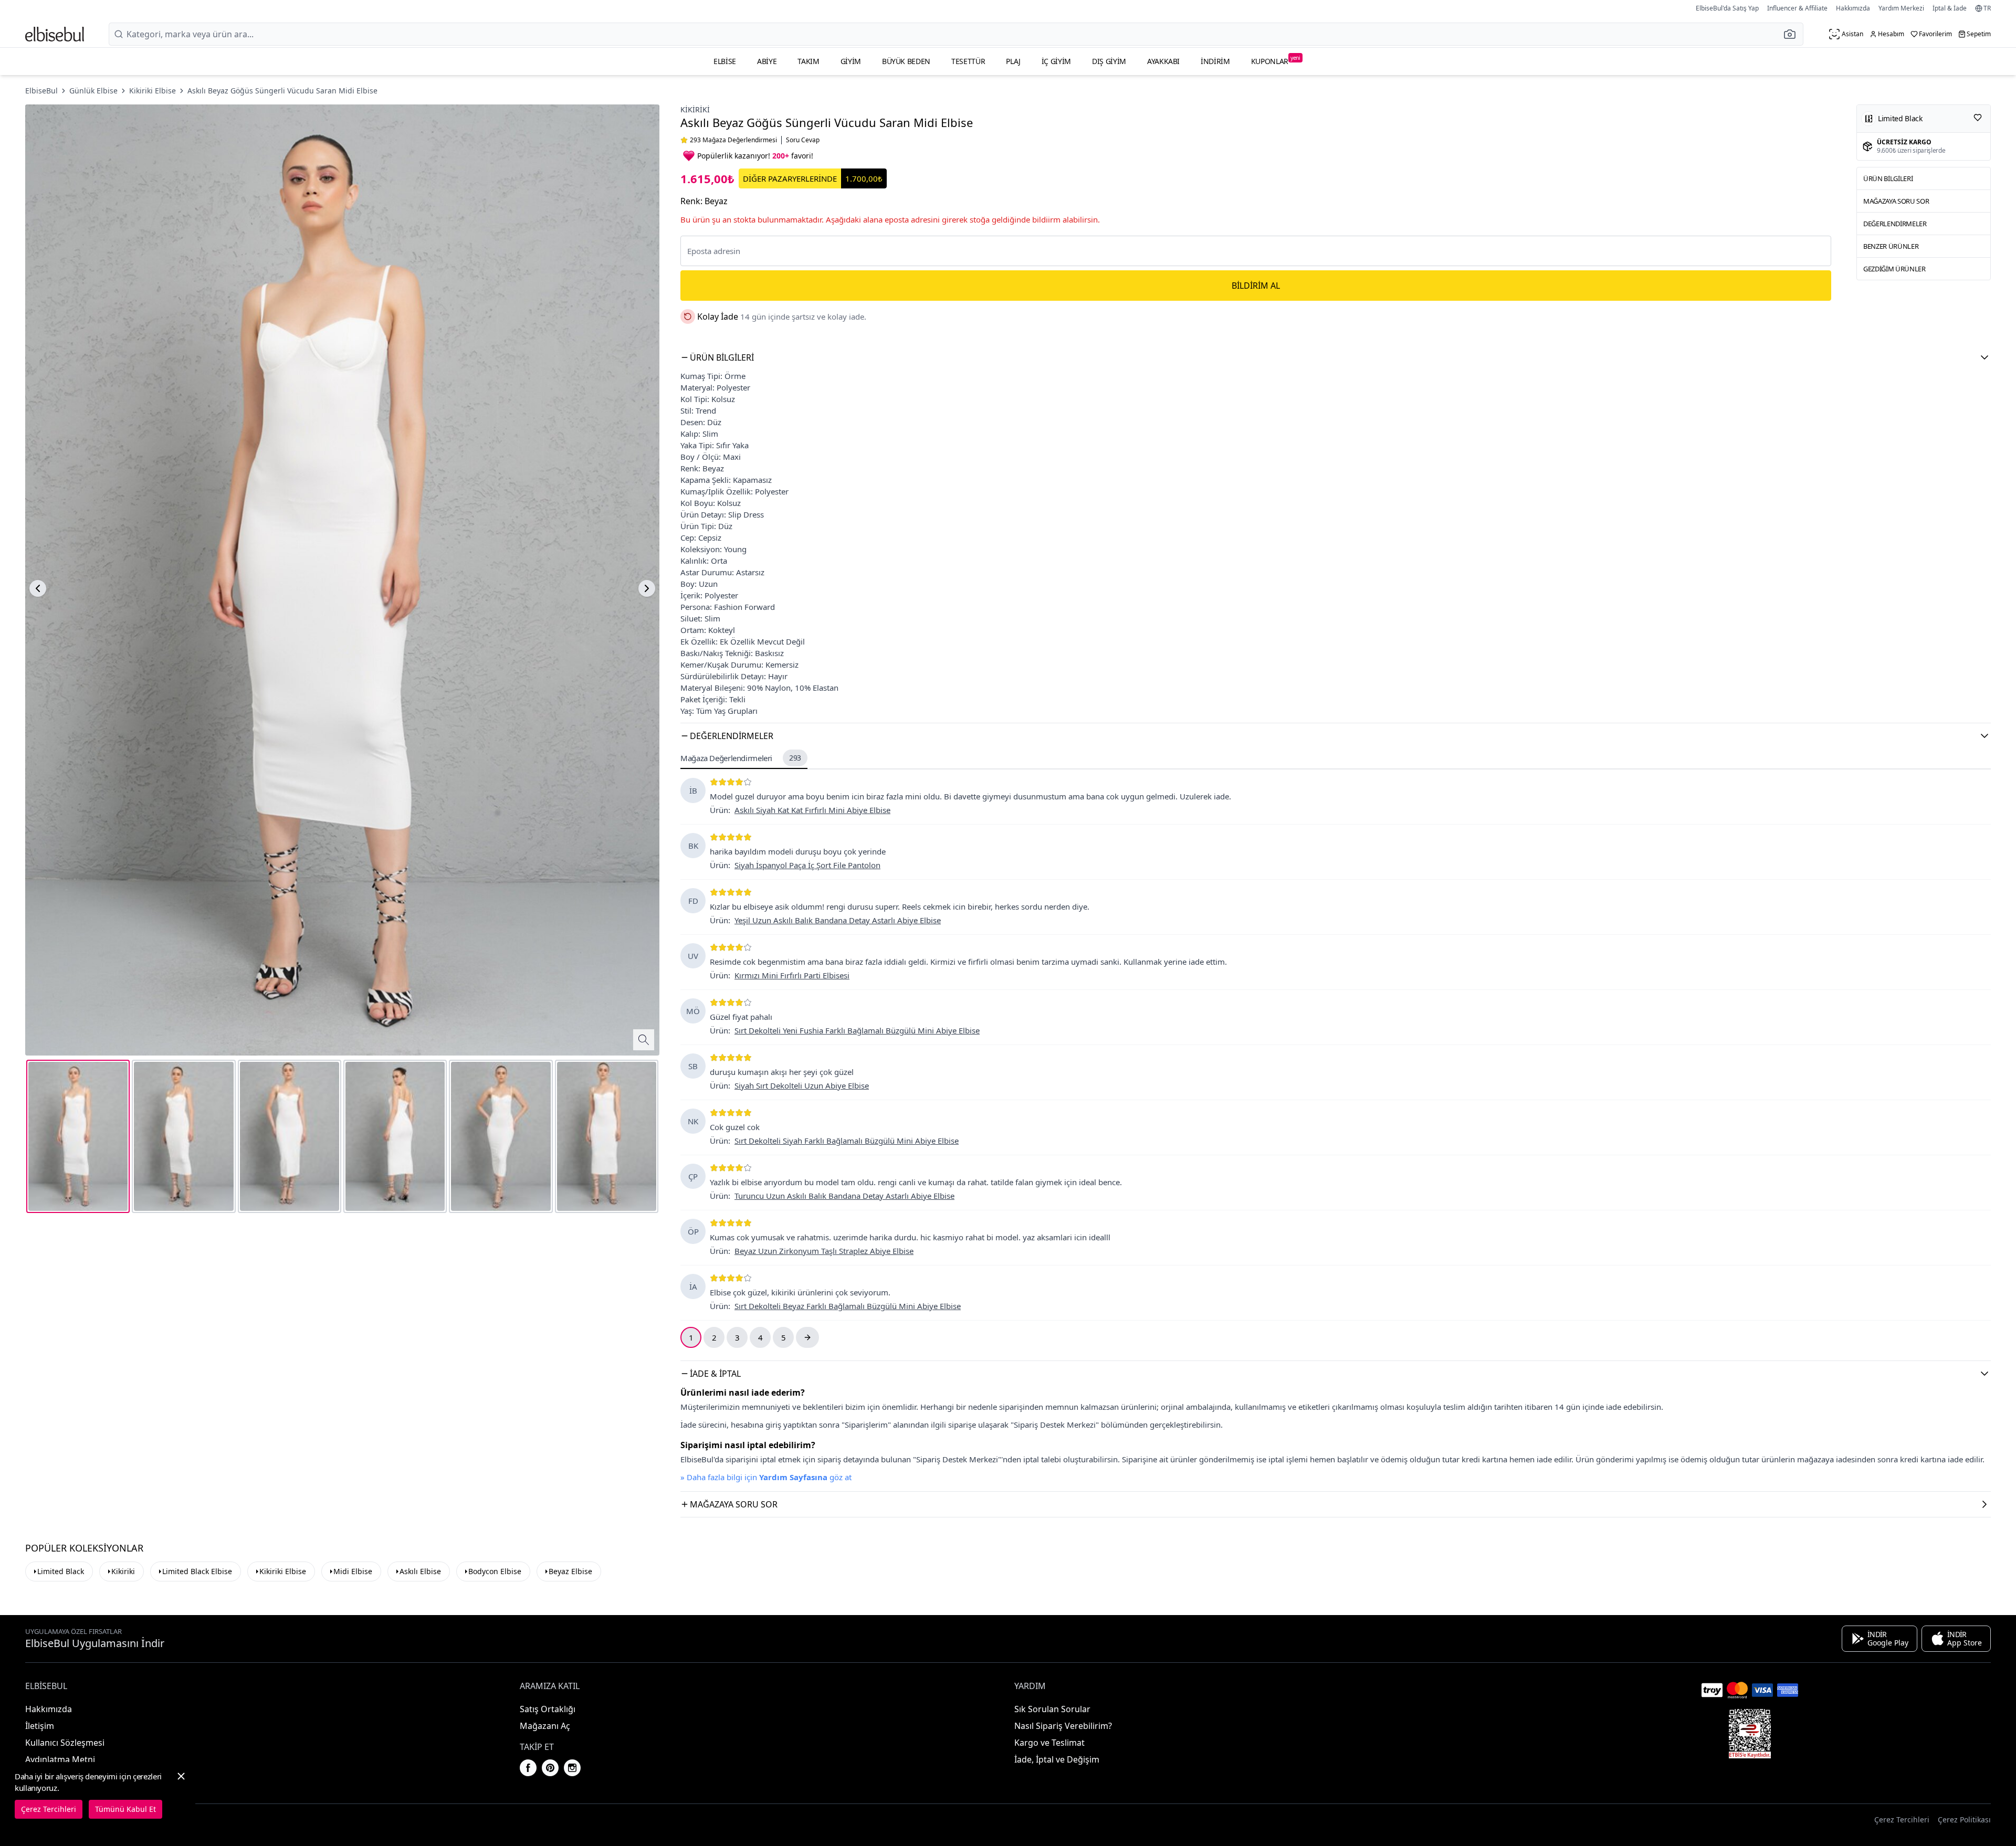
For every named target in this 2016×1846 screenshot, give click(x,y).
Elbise (725, 61)
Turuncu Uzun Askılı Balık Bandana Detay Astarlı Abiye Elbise (844, 1196)
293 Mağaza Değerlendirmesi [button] (733, 140)
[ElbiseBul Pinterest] (550, 1768)
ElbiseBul (41, 91)
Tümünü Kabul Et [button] (125, 1809)
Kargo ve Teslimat (1049, 1743)
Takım (808, 61)
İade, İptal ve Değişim (1057, 1759)
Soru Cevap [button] (803, 140)
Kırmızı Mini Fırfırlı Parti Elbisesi (792, 975)
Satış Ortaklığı (548, 1709)
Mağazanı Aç (545, 1726)
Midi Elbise (353, 1571)
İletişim (40, 1726)
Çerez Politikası (1964, 1819)
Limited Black (61, 1571)
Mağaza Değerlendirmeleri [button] (741, 758)
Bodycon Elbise (495, 1571)
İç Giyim (1056, 61)
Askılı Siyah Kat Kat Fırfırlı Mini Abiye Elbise (812, 810)
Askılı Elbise (420, 1571)
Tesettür (968, 61)
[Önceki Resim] (38, 588)
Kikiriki (695, 109)
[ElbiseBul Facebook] (528, 1768)
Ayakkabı (1163, 61)
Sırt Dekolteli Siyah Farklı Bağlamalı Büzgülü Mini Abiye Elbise (847, 1141)
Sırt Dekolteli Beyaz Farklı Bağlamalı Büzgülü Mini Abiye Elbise (848, 1306)
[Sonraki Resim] (647, 588)
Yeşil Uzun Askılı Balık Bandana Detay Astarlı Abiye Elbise (838, 920)
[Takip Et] (1978, 118)
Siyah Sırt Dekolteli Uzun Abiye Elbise (802, 1085)
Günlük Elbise (93, 91)
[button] (1793, 34)
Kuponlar (1276, 60)
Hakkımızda (1853, 8)
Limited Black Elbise (197, 1571)
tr (1987, 8)
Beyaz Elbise (570, 1571)
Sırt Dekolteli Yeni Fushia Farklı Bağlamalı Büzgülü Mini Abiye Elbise (857, 1030)
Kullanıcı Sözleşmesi (65, 1743)
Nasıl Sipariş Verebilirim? (1063, 1726)
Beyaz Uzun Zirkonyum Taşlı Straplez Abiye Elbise (824, 1251)
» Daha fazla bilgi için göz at (766, 1477)
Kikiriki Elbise (153, 91)
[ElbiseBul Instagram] (572, 1768)
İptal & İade (1950, 8)
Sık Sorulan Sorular (1052, 1709)
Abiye (767, 61)
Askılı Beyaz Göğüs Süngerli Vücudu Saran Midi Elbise (282, 91)
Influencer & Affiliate (1797, 8)
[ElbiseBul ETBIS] (1750, 1734)
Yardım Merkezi (1901, 8)
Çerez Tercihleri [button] (1902, 1819)
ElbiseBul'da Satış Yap (1727, 8)
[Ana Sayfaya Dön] (55, 34)
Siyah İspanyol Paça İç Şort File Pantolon (807, 865)
